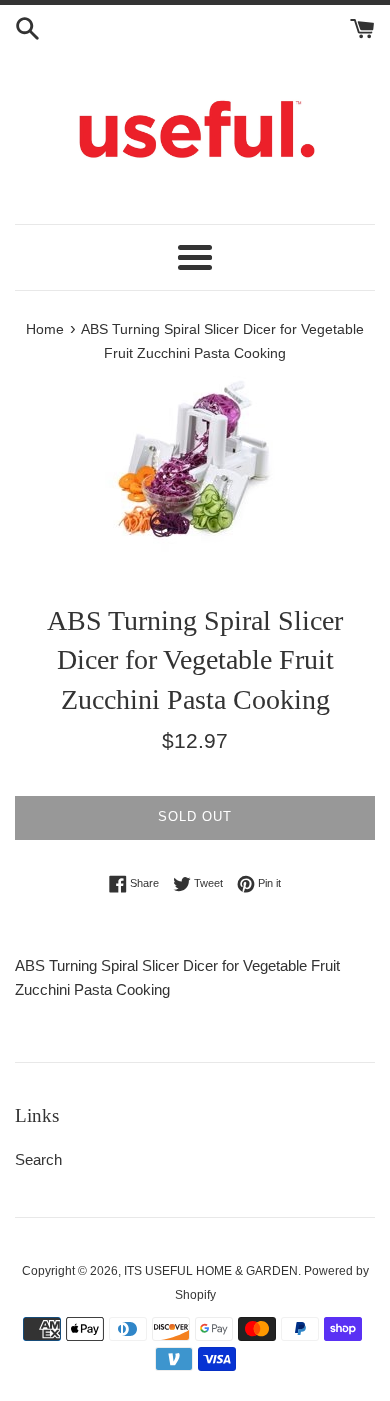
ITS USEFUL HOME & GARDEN (211, 1271)
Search (38, 1159)
